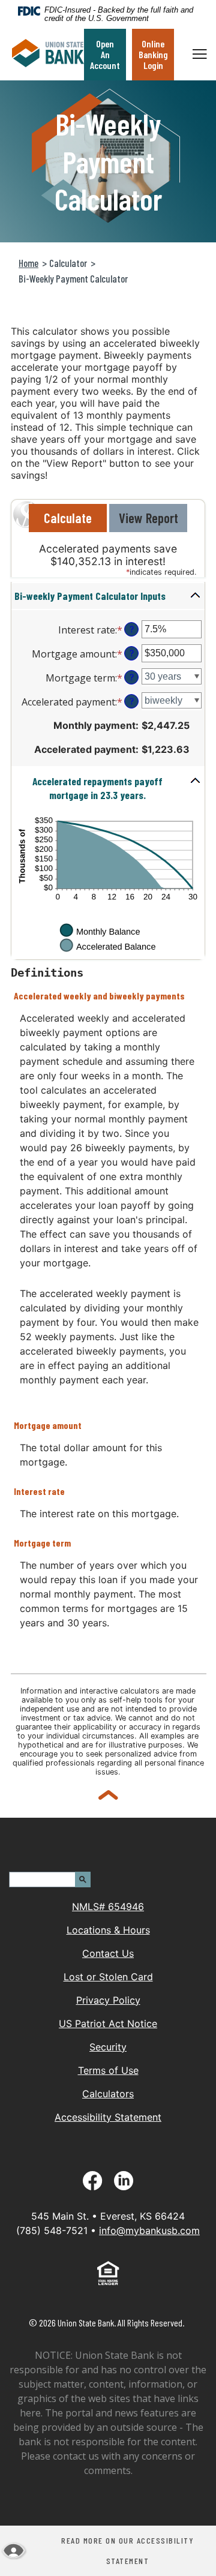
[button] (108, 596)
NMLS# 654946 (108, 1907)
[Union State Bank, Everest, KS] (48, 55)
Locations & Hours (108, 1930)
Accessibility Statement (108, 2117)
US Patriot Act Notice (108, 2023)
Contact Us (108, 1953)
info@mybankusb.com (149, 2230)
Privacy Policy (108, 2000)
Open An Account (105, 54)
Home (28, 263)
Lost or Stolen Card (108, 1977)
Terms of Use (108, 2070)
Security (108, 2047)
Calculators (108, 2094)
